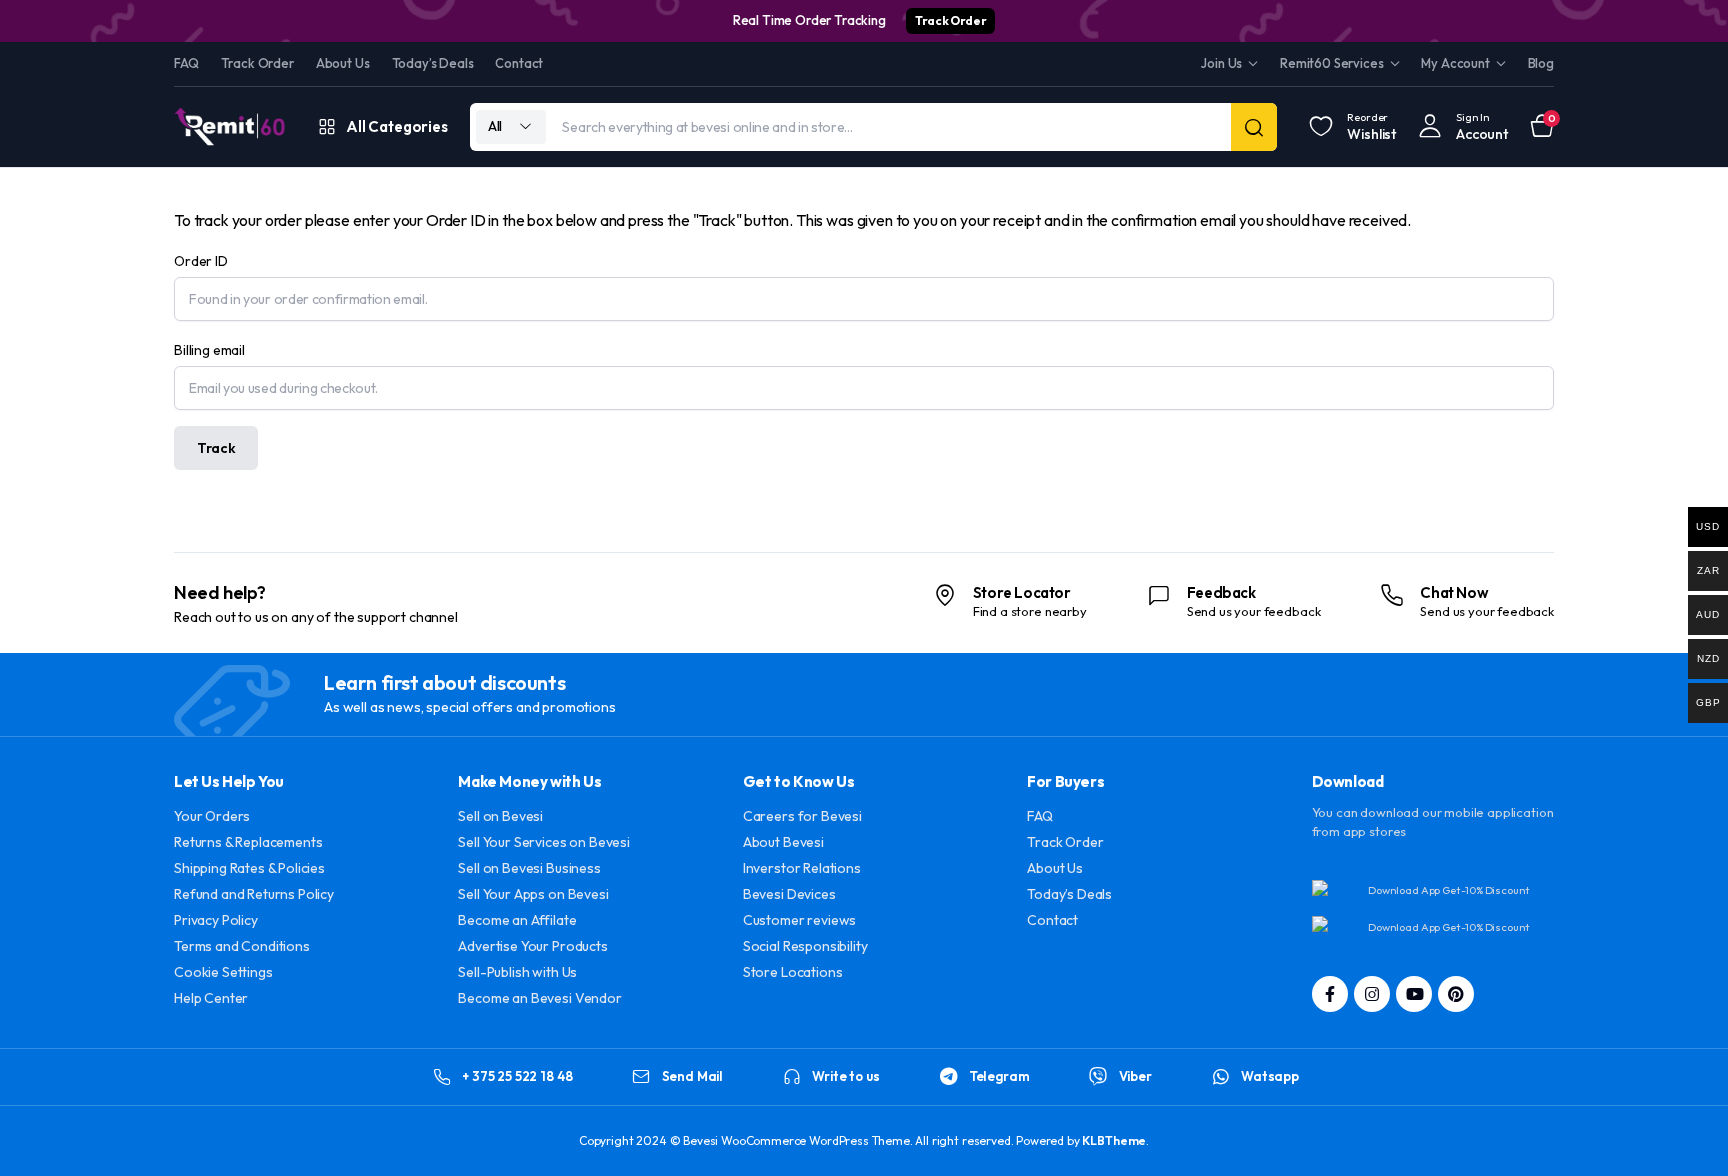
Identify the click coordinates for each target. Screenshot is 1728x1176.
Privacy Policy (216, 920)
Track (216, 448)
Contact (519, 63)
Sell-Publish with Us (517, 972)
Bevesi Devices (789, 894)
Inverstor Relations (802, 868)
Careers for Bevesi (802, 816)
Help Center (211, 998)
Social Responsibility (805, 946)
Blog (1541, 63)
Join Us (1221, 63)
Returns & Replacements (248, 842)
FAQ (186, 63)
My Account (1455, 63)
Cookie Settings (223, 972)
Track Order (950, 20)
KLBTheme (1114, 1140)
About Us (343, 63)
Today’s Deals (433, 63)
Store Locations (793, 972)
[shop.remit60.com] (230, 126)
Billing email (209, 350)
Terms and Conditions (242, 946)
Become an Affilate (517, 920)
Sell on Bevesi (500, 816)
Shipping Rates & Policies (249, 868)
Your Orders (212, 816)
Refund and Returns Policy (254, 894)
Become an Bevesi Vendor (539, 998)
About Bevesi (783, 842)
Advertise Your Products (532, 946)
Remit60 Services (1331, 63)
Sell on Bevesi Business (529, 868)
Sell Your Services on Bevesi (544, 842)
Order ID (201, 261)
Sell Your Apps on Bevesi (533, 894)
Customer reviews (799, 920)
